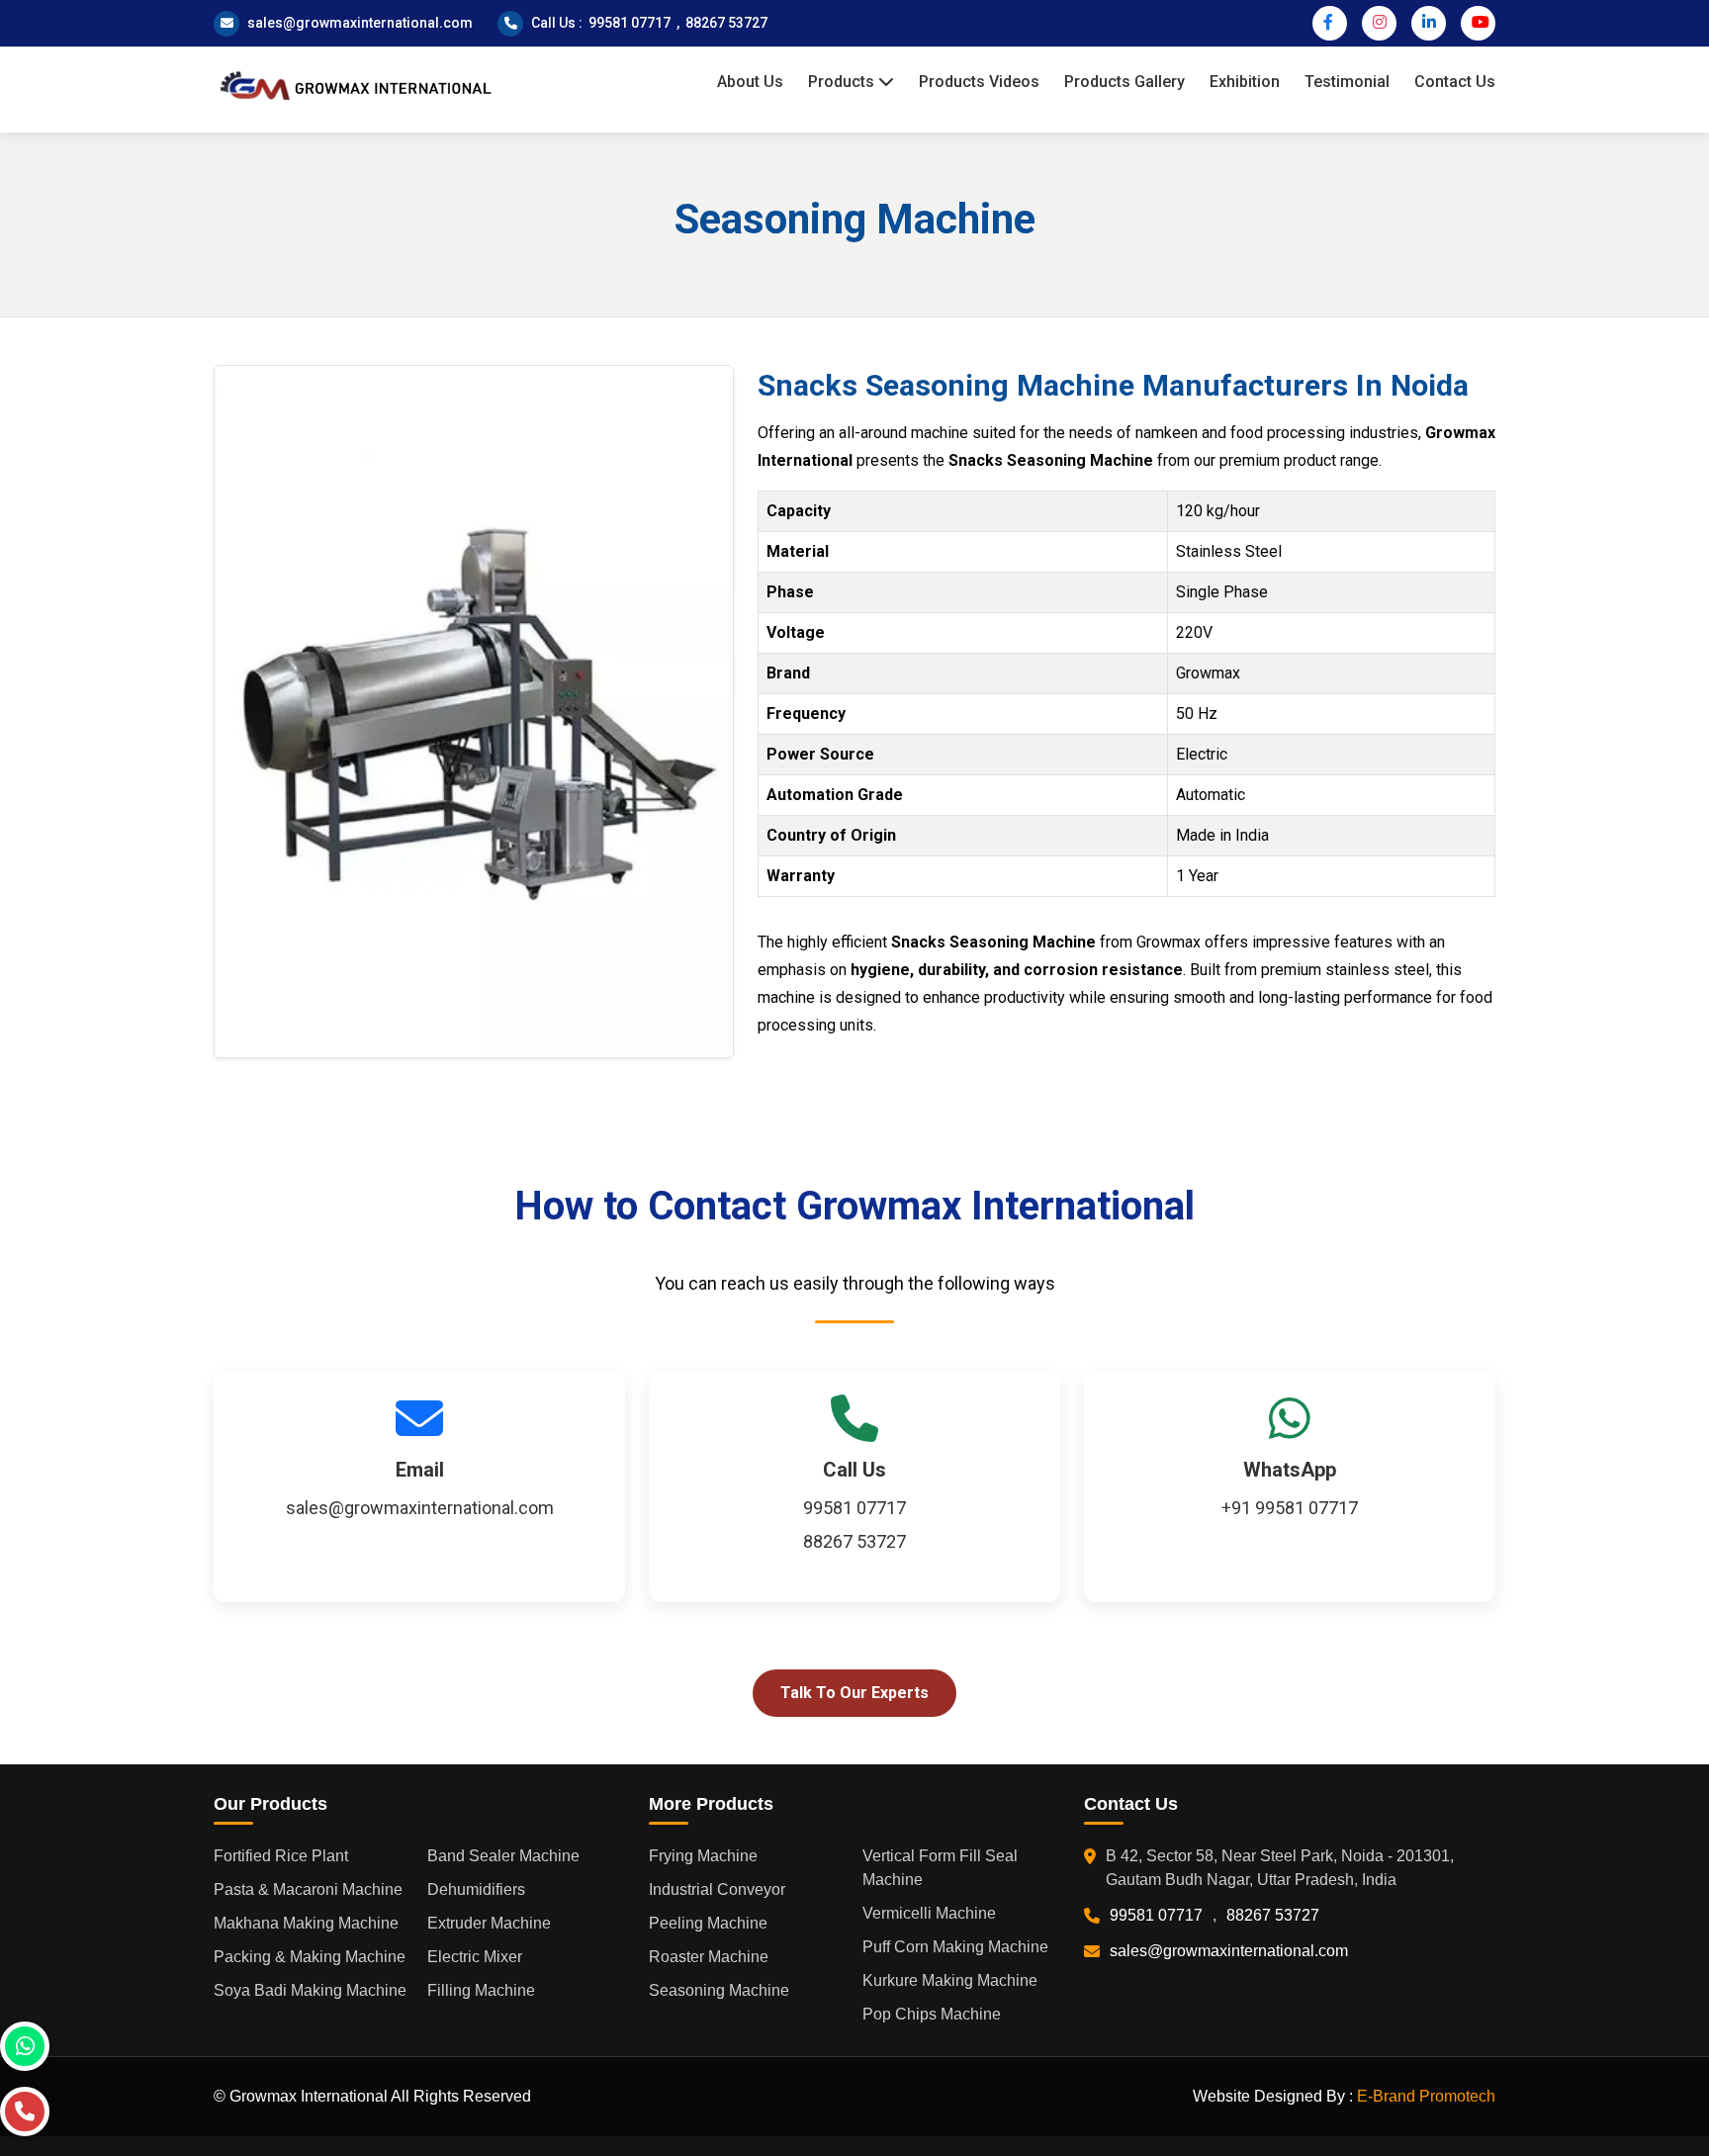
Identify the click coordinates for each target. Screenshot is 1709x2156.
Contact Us (1455, 82)
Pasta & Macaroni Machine (308, 1889)
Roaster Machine (709, 1957)
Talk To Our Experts (854, 1693)
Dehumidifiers (476, 1889)
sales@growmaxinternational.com (360, 23)
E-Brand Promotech (1426, 2096)
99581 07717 (630, 23)
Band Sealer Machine (503, 1856)
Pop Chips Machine (932, 2014)
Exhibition (1245, 82)
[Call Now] (25, 2111)
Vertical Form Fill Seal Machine (940, 1868)
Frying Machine (703, 1856)
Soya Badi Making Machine (310, 1990)
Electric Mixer (475, 1957)
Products (843, 82)
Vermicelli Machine (929, 1913)
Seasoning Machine (719, 1990)
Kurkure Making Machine (950, 1980)
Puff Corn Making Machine (955, 1947)
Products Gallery (1124, 82)
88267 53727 (726, 23)
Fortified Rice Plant (281, 1856)
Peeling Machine (708, 1923)
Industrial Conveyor (717, 1889)
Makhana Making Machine (306, 1923)
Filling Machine (481, 1990)
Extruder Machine (489, 1923)
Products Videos (979, 82)
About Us (750, 82)
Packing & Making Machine (310, 1957)
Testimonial (1347, 82)
